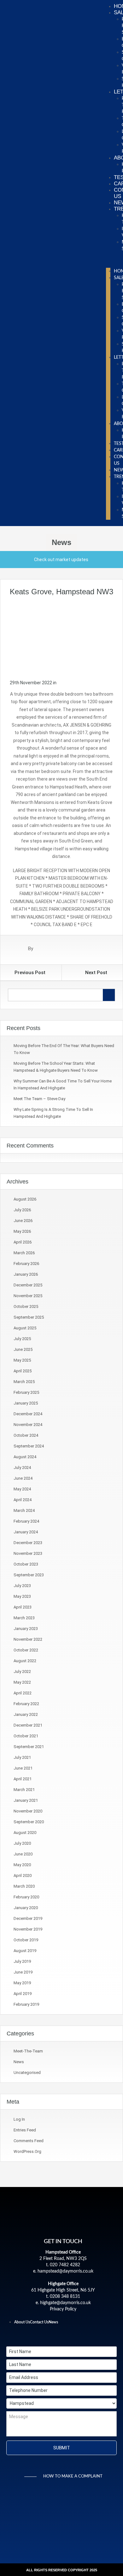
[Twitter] (52, 2336)
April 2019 (23, 1994)
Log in (19, 2119)
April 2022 (23, 1693)
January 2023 (26, 1629)
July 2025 (22, 1339)
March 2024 (24, 1510)
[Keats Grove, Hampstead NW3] (61, 637)
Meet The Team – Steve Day (39, 1099)
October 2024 (26, 1435)
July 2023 (22, 1586)
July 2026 (22, 1210)
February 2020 (26, 1897)
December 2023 (28, 1543)
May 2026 (22, 1231)
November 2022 (28, 1639)
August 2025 (25, 1328)
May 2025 (22, 1360)
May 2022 (22, 1682)
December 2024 (28, 1414)
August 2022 (25, 1661)
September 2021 (29, 1747)
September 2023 (29, 1575)
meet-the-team (28, 2051)
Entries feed (25, 2130)
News (19, 2062)
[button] (108, 261)
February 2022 (26, 1704)
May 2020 (22, 1865)
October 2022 (26, 1650)
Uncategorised (27, 2073)
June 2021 (23, 1768)
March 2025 (24, 1382)
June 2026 (23, 1221)
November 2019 (28, 1929)
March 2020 (24, 1886)
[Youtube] (85, 2336)
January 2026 (26, 1274)
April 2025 (23, 1371)
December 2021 (28, 1725)
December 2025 (28, 1285)
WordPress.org (27, 2151)
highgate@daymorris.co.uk (65, 2303)
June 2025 (23, 1349)
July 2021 (22, 1757)
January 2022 (26, 1714)
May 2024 (22, 1489)
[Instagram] (74, 2336)
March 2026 (24, 1253)
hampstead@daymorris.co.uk (65, 2271)
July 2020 (22, 1843)
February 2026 (26, 1264)
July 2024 (22, 1468)
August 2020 (25, 1833)
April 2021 (23, 1779)
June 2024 (23, 1478)
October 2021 (26, 1736)
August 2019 (25, 1951)
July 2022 (22, 1671)
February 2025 (26, 1392)
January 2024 (26, 1532)
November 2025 (28, 1296)
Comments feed (29, 2141)
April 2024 (23, 1500)
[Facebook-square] (42, 2336)
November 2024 (28, 1425)
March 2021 (24, 1790)
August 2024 (25, 1457)
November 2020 (28, 1811)
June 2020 (23, 1854)
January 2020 (26, 1908)
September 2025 (29, 1317)
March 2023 (24, 1618)
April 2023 (23, 1607)
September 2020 (29, 1822)
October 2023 (26, 1564)
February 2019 (26, 2004)
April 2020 (23, 1875)
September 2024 (29, 1446)
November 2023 (28, 1553)
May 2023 (22, 1596)
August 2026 (25, 1199)
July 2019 (22, 1961)
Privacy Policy (63, 2309)
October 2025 (26, 1306)
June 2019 (23, 1972)
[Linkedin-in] (63, 2336)
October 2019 (26, 1940)
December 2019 (28, 1918)
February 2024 (26, 1521)
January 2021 (26, 1800)
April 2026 (23, 1242)
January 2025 (26, 1403)
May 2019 (22, 1983)
